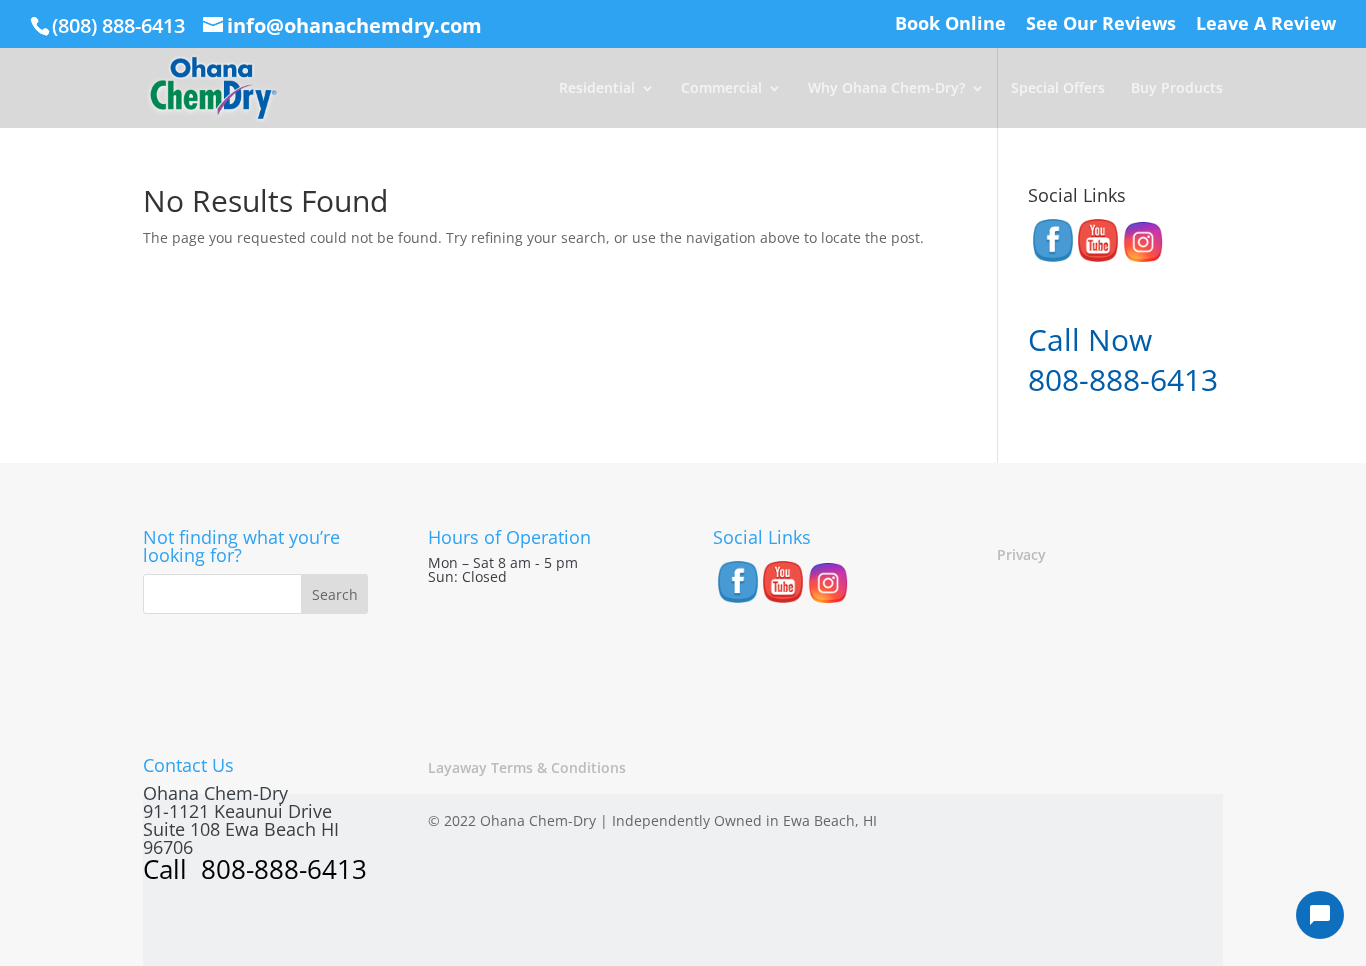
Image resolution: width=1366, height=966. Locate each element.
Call (168, 869)
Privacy (1021, 554)
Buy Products (1177, 89)
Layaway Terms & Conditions (527, 767)
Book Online (950, 24)
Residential (597, 89)
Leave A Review (1266, 24)
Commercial (721, 89)
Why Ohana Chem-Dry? (886, 89)
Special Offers (1058, 89)
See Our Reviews (1101, 24)
